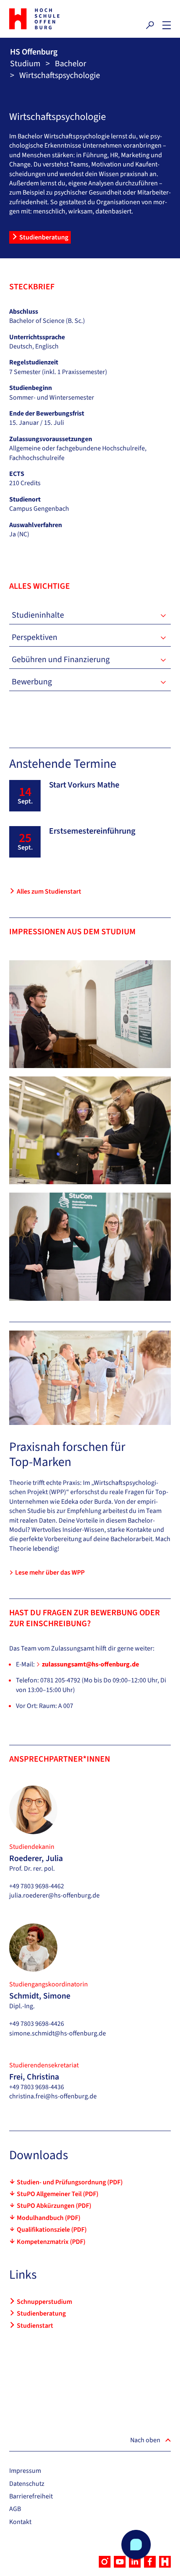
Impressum (25, 2471)
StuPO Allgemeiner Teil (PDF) (58, 2194)
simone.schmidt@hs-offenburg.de (58, 2033)
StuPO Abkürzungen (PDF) (54, 2206)
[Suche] (150, 25)
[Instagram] (105, 2562)
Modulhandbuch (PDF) (49, 2218)
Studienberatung (44, 237)
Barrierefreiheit (31, 2496)
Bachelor (71, 64)
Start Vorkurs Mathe (84, 785)
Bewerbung (32, 682)
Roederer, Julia (36, 1859)
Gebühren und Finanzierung (61, 660)
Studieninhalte (38, 615)
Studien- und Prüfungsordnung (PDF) (70, 2182)
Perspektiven (35, 637)
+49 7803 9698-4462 (37, 1886)
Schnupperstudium (44, 2302)
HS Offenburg (34, 52)
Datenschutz (27, 2484)
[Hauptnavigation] (167, 25)
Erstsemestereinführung (92, 831)
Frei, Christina (34, 2077)
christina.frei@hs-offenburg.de (53, 2096)
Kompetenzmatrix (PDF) (51, 2242)
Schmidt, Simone (40, 1996)
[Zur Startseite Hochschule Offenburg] (48, 19)
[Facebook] (150, 2562)
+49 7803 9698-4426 (37, 2024)
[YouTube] (120, 2562)
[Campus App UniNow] (165, 2562)
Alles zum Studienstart (49, 892)
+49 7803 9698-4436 (37, 2087)
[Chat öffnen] (136, 2545)
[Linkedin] (135, 2562)
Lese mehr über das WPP (50, 1573)
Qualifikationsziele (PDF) (52, 2230)
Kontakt (20, 2522)
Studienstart (35, 2326)
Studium (25, 64)
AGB (15, 2509)
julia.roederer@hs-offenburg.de (54, 1895)
